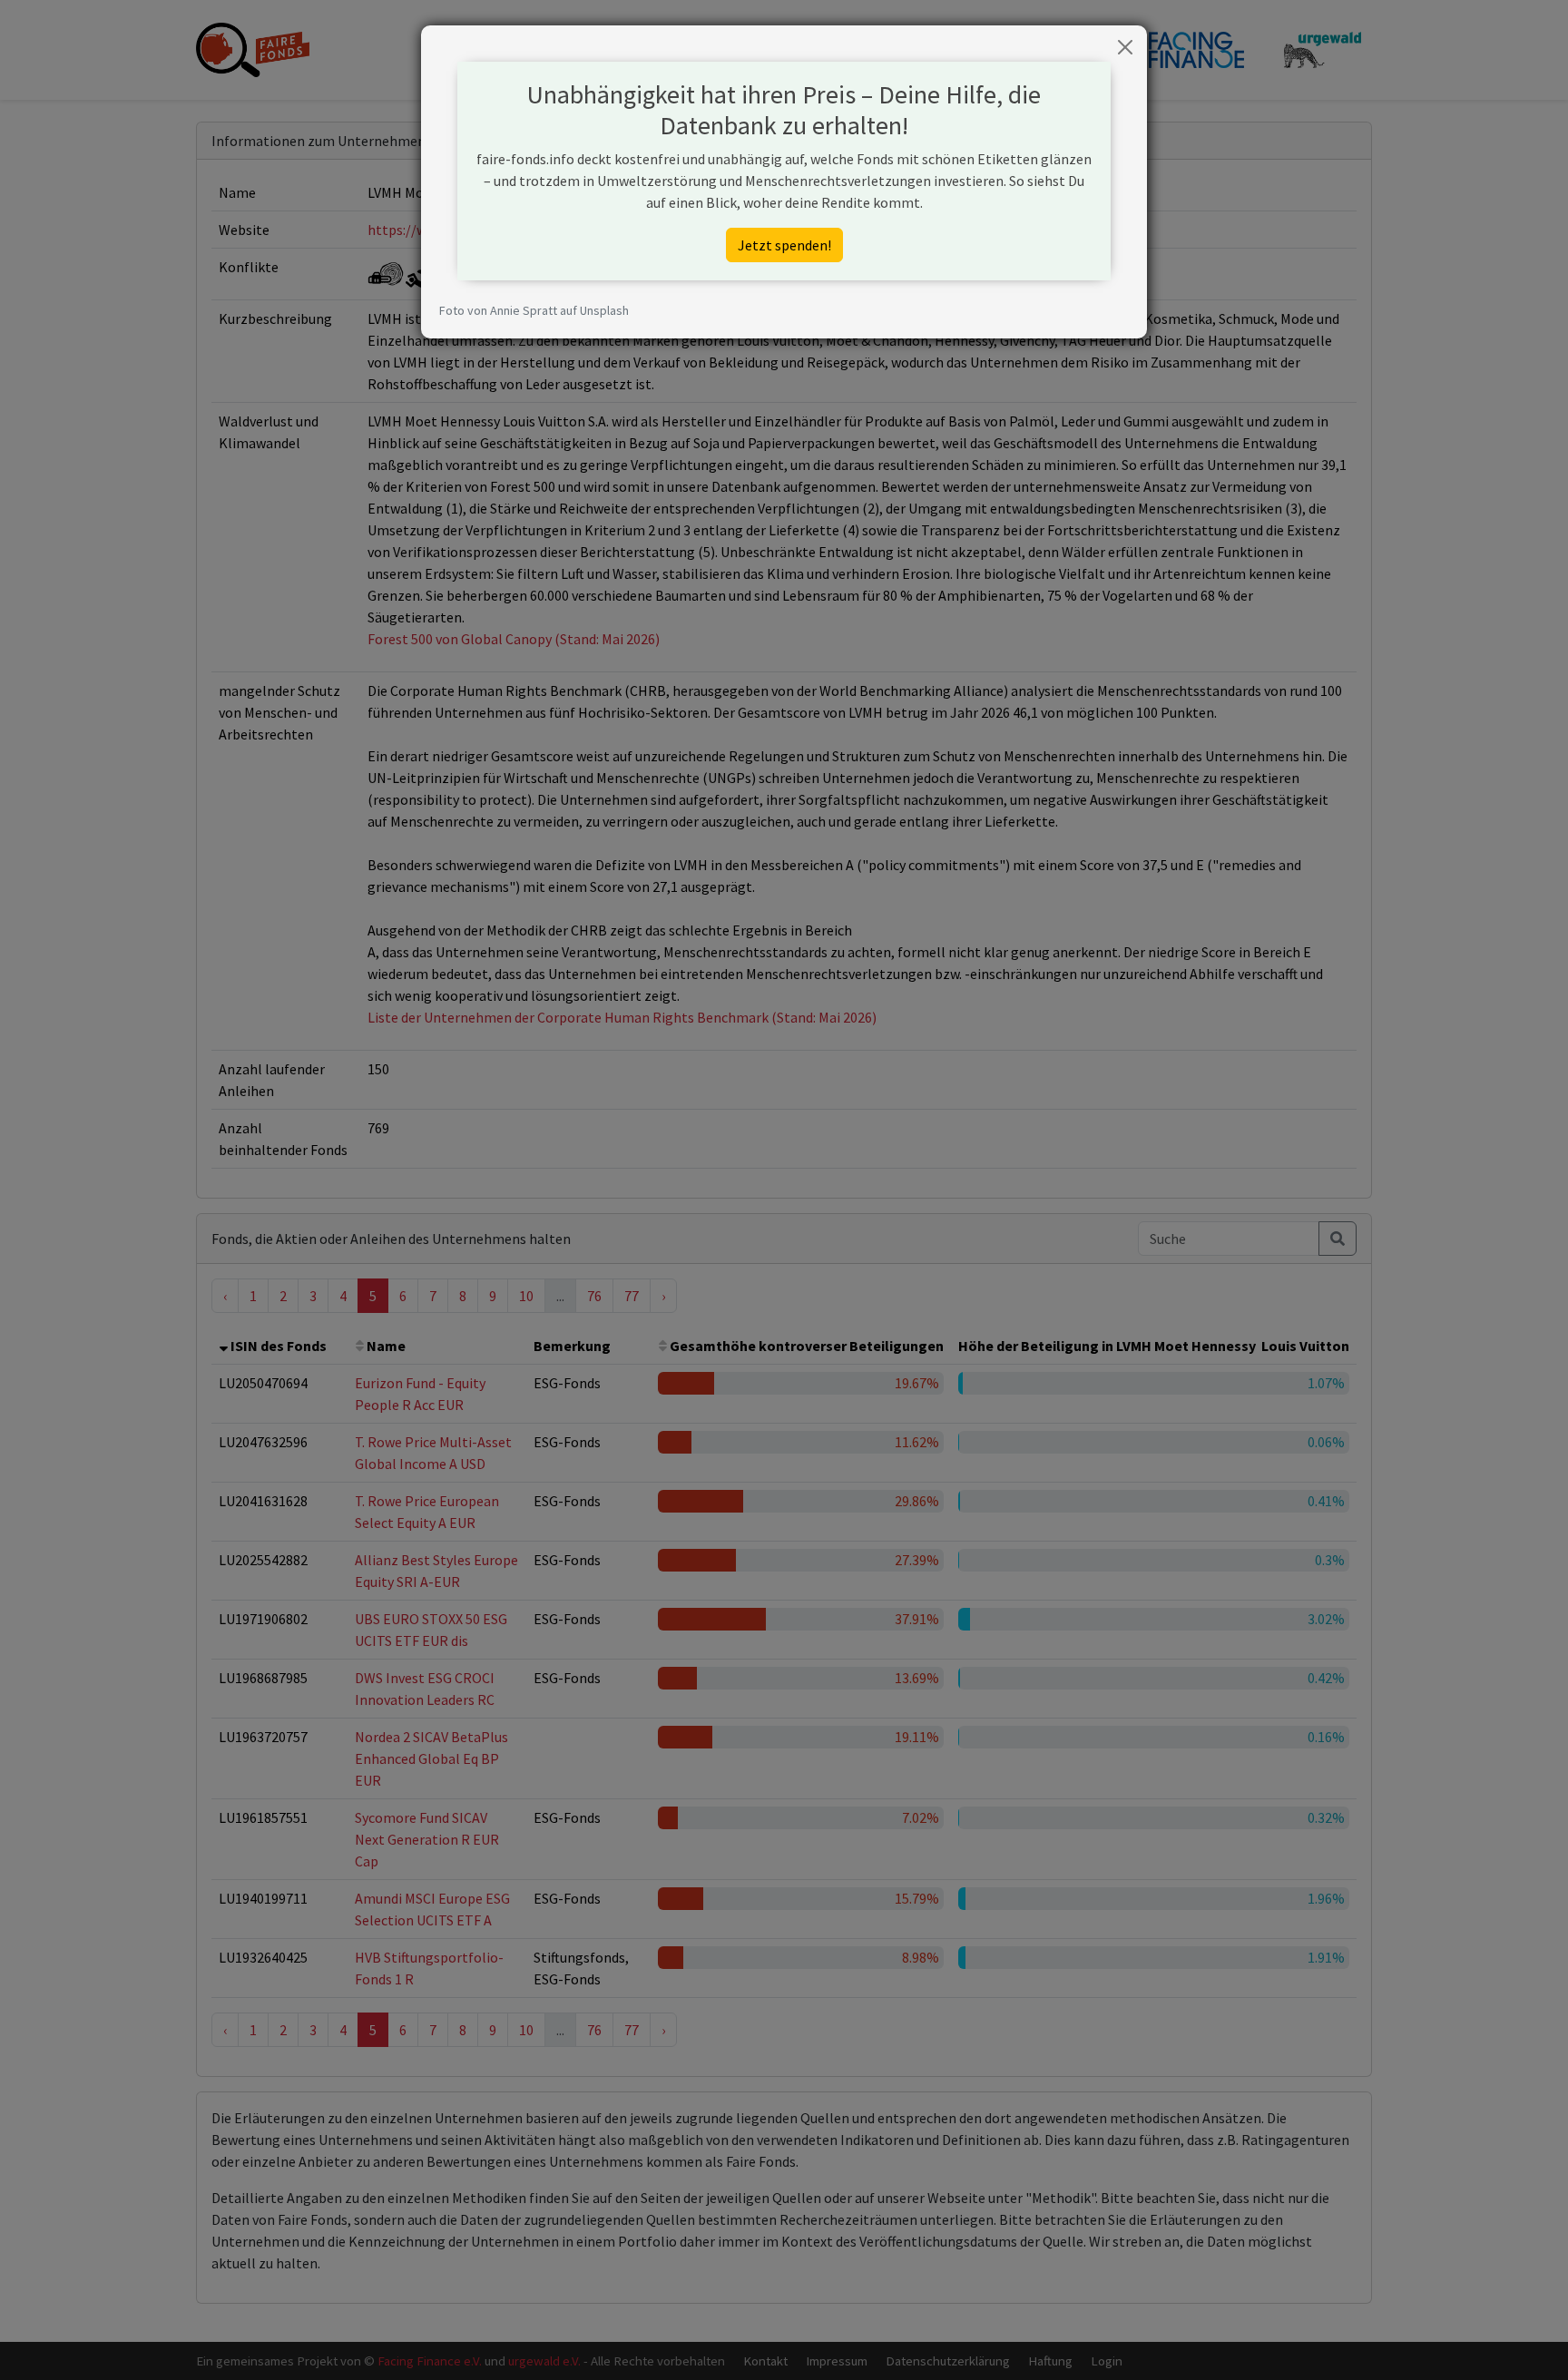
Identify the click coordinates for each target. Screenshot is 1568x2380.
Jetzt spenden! (784, 245)
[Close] (1125, 47)
